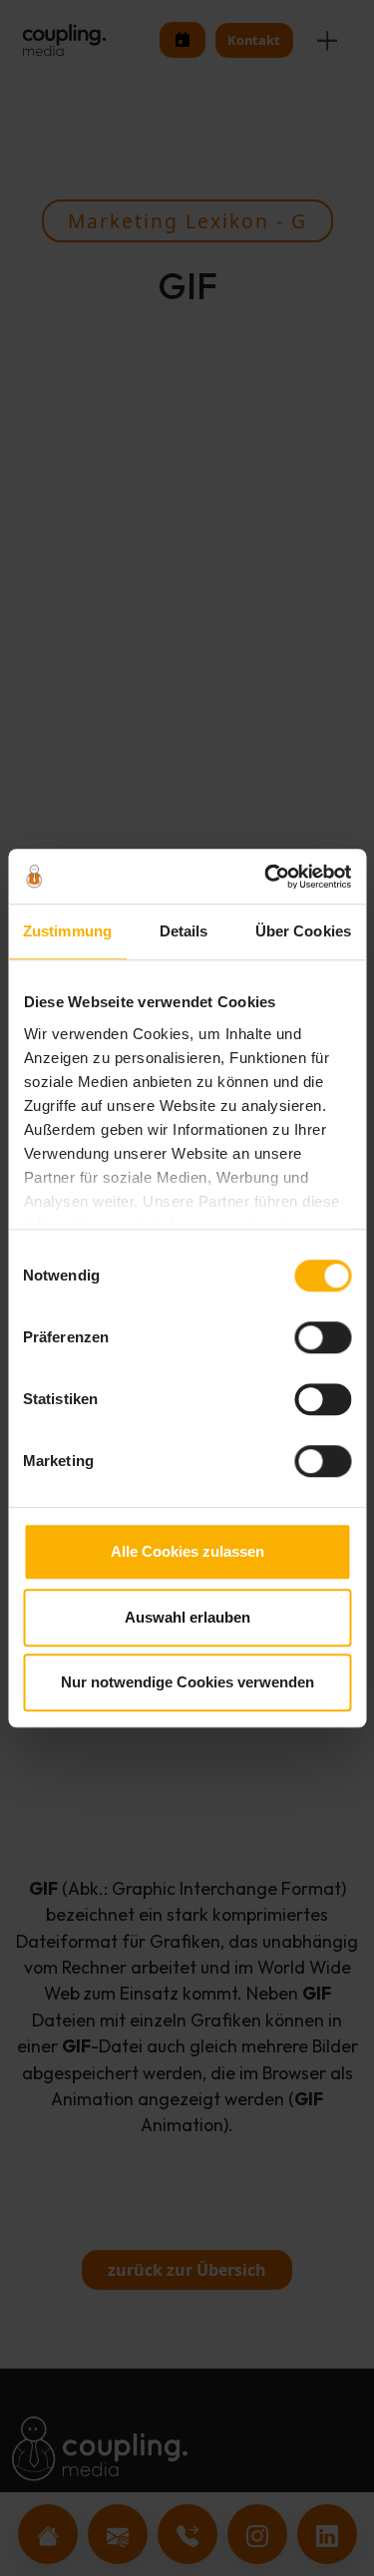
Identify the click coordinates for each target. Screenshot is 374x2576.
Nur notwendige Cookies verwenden (187, 1682)
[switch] (323, 1337)
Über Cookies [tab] (303, 931)
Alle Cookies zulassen (187, 1551)
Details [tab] (184, 931)
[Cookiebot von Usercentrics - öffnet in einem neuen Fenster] (266, 877)
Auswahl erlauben (187, 1617)
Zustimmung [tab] (67, 931)
